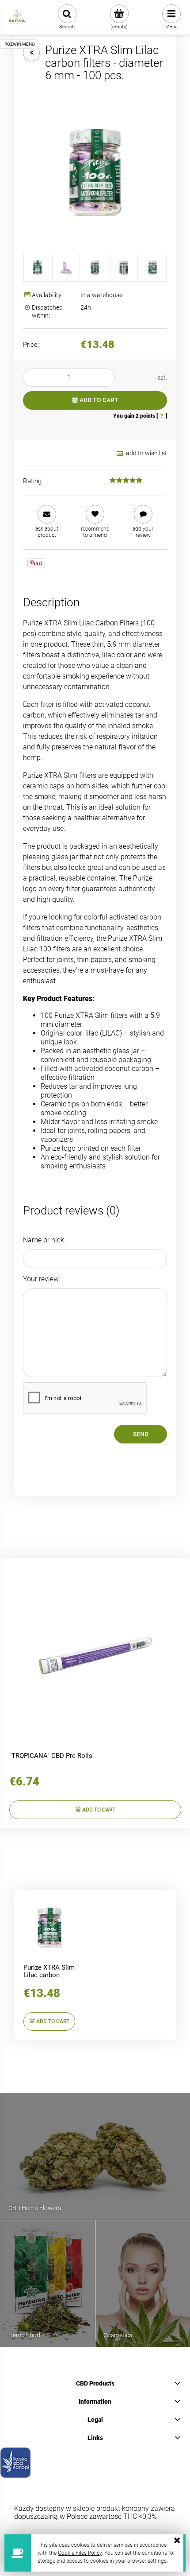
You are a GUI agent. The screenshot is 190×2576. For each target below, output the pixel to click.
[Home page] (17, 17)
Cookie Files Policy (80, 2553)
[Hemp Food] (47, 2283)
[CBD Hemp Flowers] (95, 2156)
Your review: (42, 1279)
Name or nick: (44, 1240)
